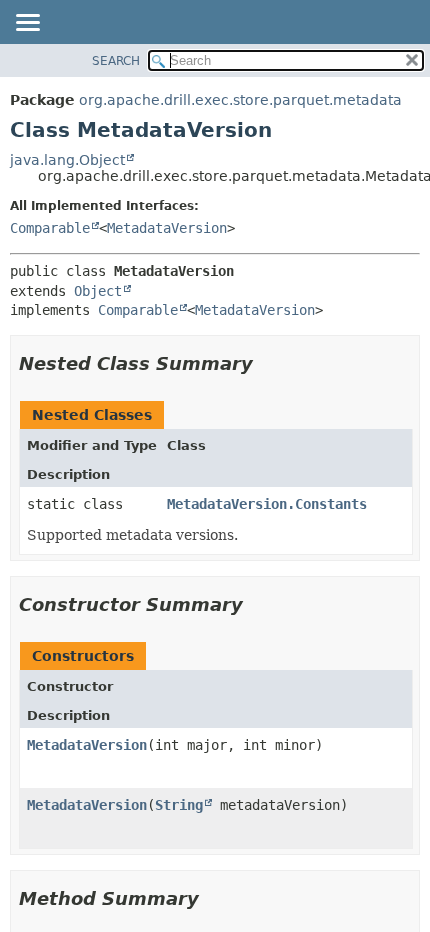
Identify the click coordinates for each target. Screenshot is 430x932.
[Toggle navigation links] (27, 24)
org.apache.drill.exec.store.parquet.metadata (240, 100)
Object (98, 291)
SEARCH (116, 61)
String (179, 805)
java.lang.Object (67, 160)
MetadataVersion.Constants (267, 504)
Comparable (50, 228)
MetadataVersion (167, 228)
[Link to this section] (267, 363)
